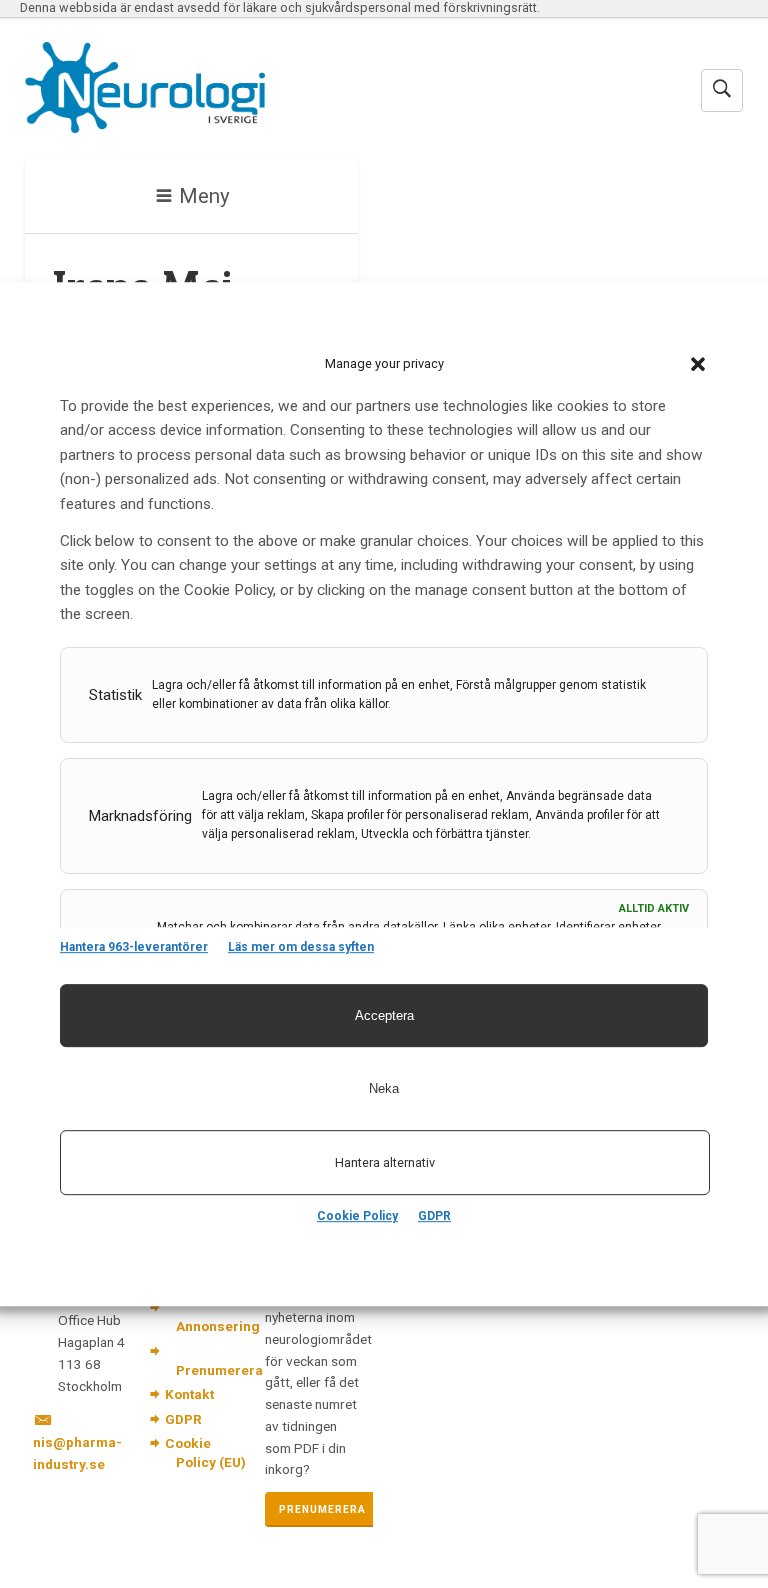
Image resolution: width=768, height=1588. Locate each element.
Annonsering (218, 1326)
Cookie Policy (357, 1216)
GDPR (434, 1216)
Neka (384, 1088)
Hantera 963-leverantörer (134, 947)
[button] (698, 364)
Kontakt (189, 1394)
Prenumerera (219, 1370)
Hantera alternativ (385, 1162)
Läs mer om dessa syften (301, 947)
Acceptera (384, 1015)
